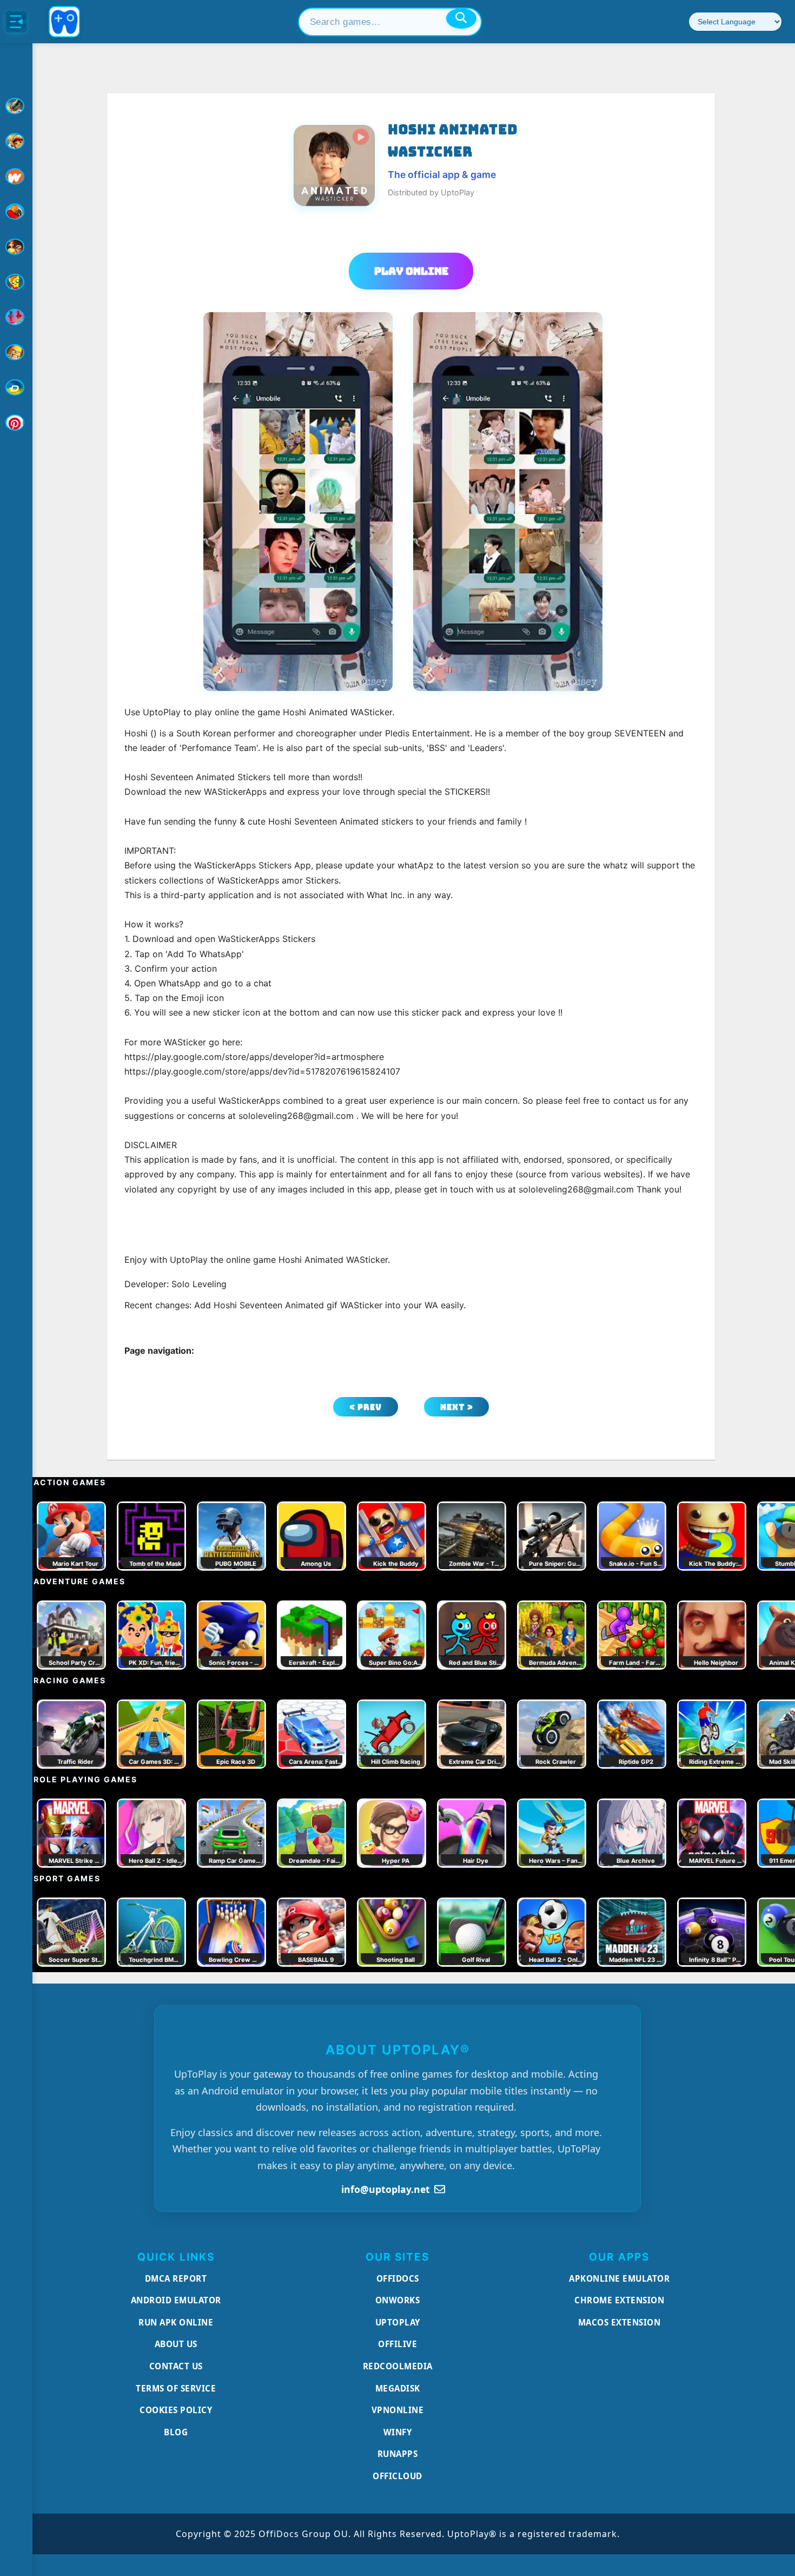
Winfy (398, 2432)
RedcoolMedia (398, 2366)
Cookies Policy (176, 2410)
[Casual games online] (16, 212)
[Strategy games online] (16, 352)
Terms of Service (176, 2388)
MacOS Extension (620, 2322)
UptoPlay (398, 2322)
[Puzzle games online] (16, 247)
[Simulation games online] (16, 282)
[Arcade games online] (16, 141)
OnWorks (398, 2300)
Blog (176, 2432)
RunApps (398, 2454)
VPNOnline (398, 2410)
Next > (457, 1407)
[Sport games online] (16, 317)
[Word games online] (16, 387)
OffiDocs (398, 2278)
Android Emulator (176, 2300)
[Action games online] (16, 106)
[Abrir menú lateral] (16, 22)
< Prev (366, 1407)
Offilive (398, 2344)
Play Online (411, 271)
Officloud (398, 2476)
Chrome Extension (619, 2300)
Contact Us (176, 2366)
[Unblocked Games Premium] (16, 423)
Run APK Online (176, 2322)
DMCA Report (176, 2278)
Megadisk (398, 2388)
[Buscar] (461, 18)
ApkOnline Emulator (619, 2278)
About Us (176, 2344)
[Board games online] (16, 176)
